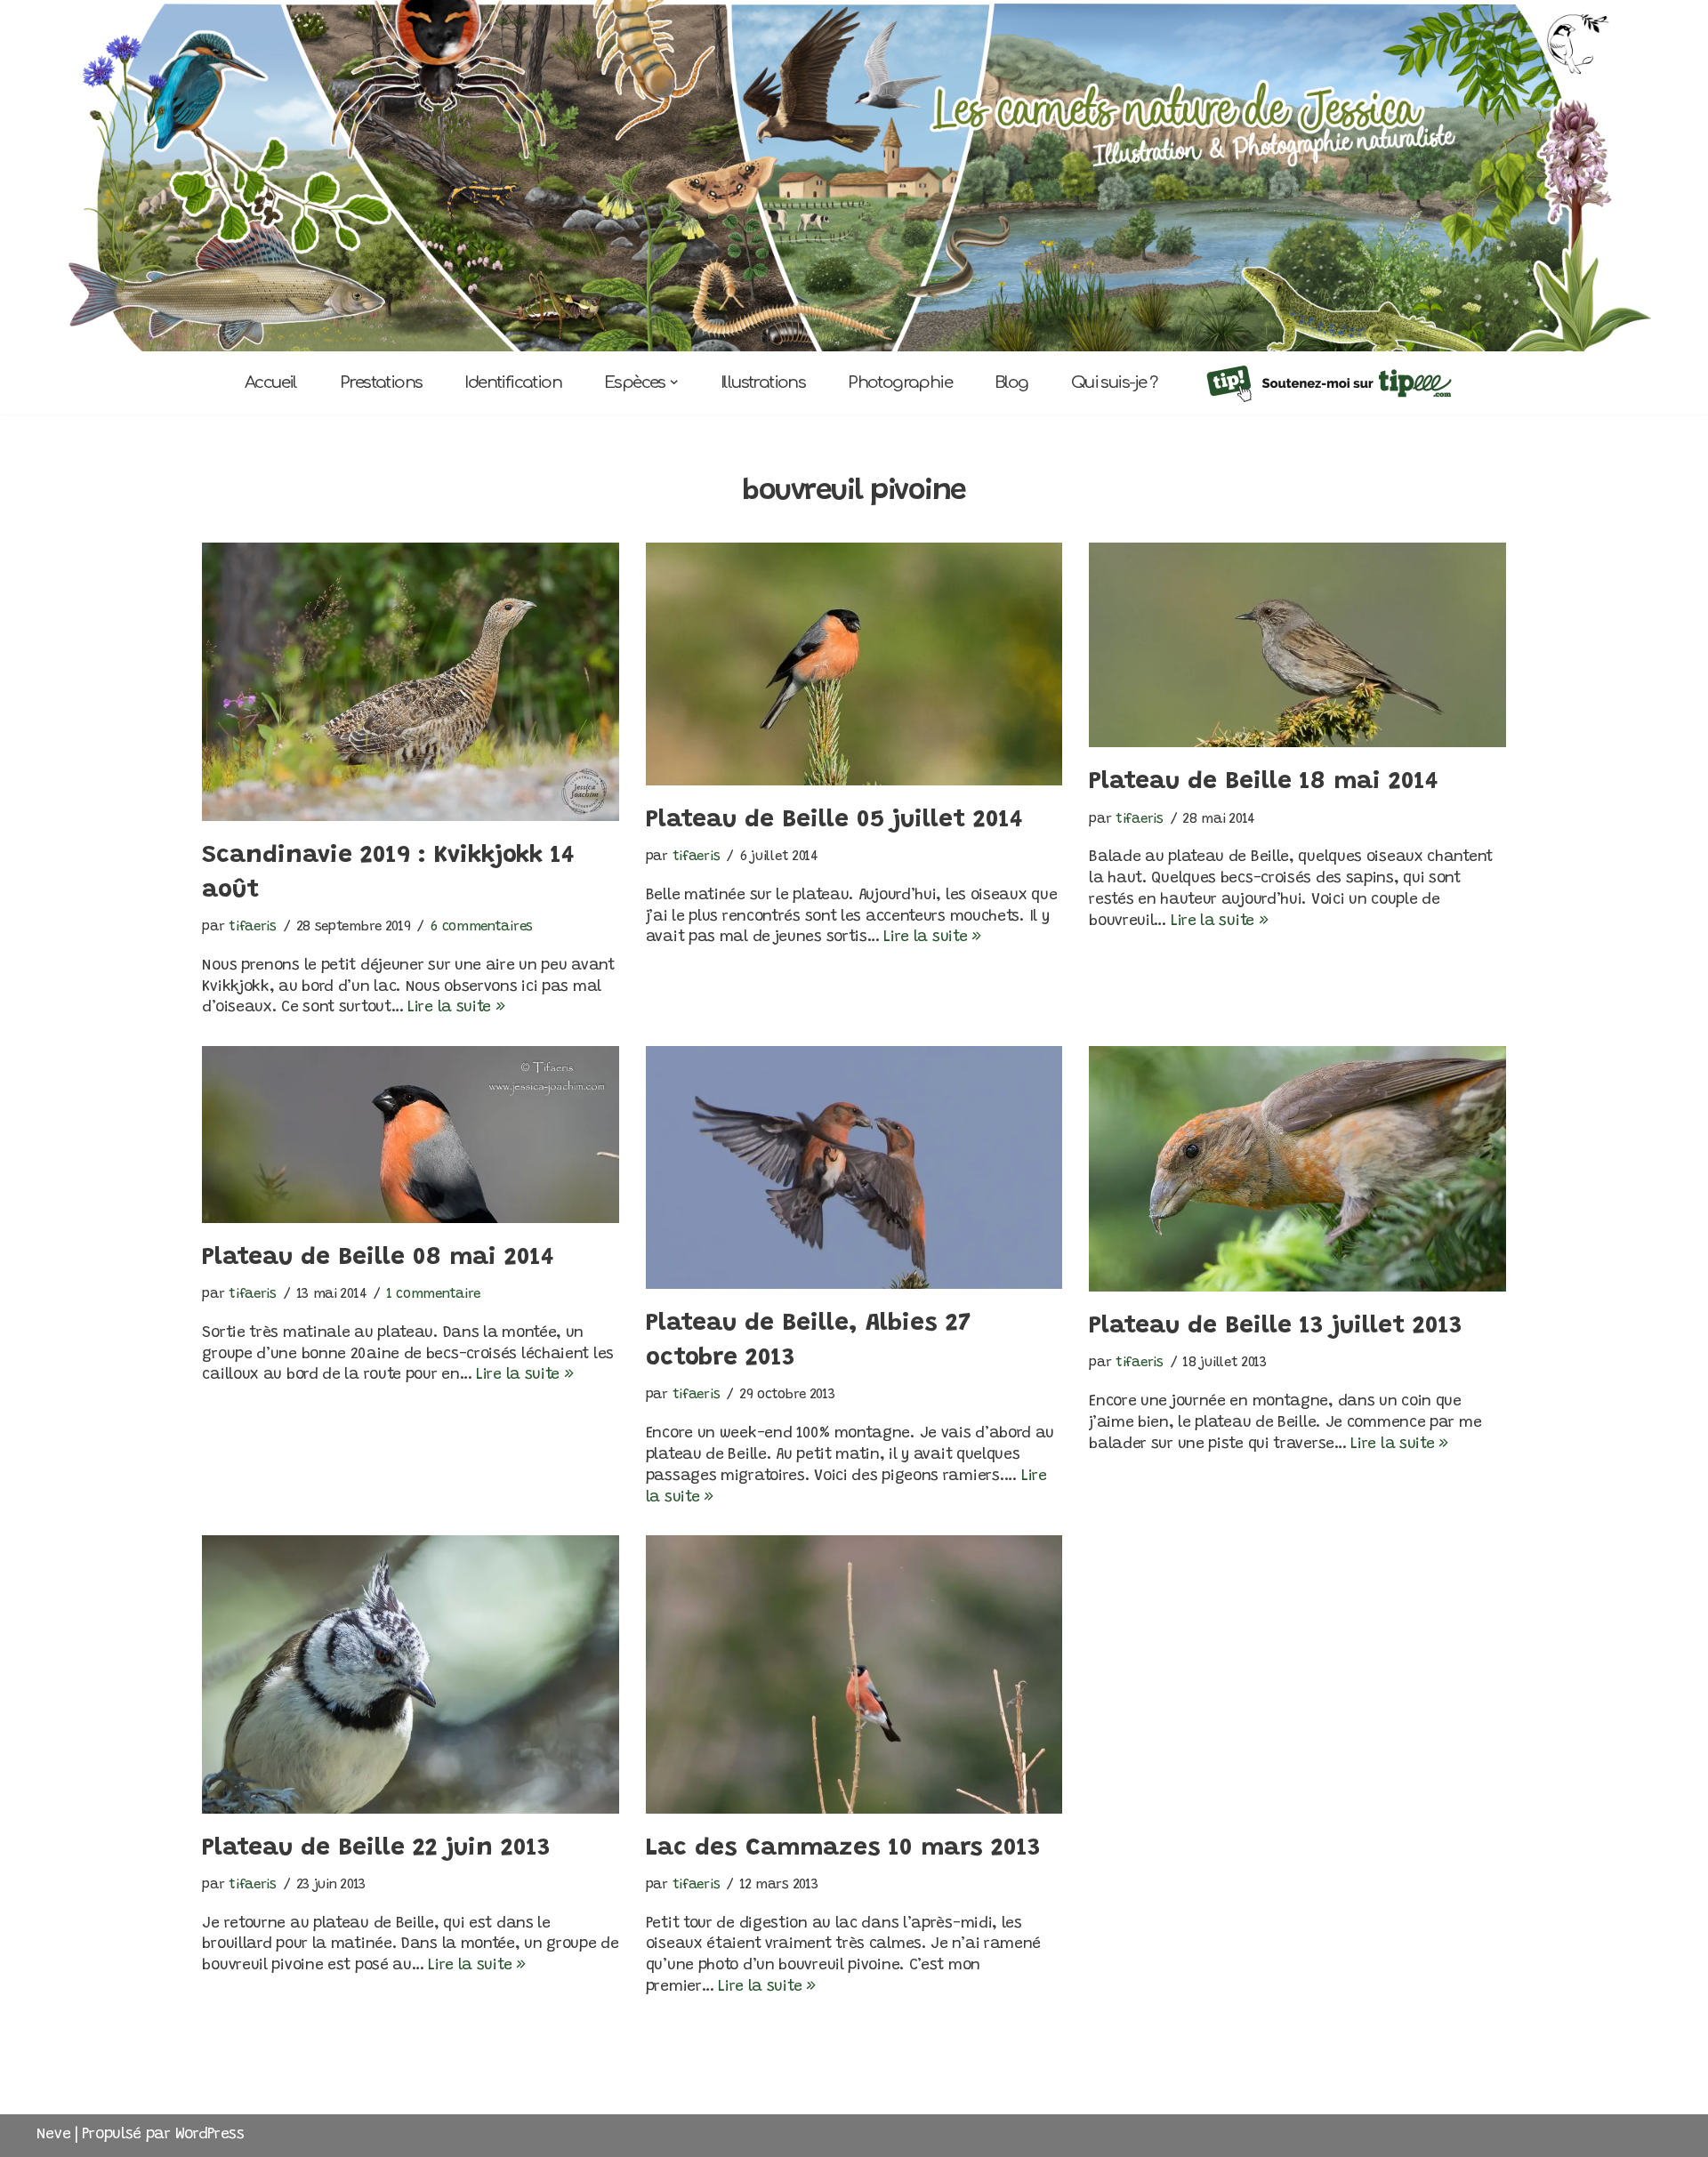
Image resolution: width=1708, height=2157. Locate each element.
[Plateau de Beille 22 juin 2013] (410, 1674)
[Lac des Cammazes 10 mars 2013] (854, 1674)
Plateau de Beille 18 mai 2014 (1264, 782)
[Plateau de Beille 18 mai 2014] (1297, 645)
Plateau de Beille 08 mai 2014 (378, 1258)
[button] (674, 382)
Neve (54, 2135)
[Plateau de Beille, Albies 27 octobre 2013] (854, 1167)
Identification (513, 382)
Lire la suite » (456, 1008)
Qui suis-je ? (1114, 382)
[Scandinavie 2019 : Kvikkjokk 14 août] (410, 681)
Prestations (381, 382)
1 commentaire (434, 1295)
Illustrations (763, 382)
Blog (1011, 382)
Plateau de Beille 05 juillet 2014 (834, 820)
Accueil (271, 382)
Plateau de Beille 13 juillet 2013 (1276, 1326)
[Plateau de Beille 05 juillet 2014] (854, 664)
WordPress (210, 2135)
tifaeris (253, 927)
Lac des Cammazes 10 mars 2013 (843, 1848)
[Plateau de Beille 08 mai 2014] (410, 1135)
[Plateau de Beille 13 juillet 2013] (1297, 1169)
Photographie (900, 382)
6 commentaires (482, 927)
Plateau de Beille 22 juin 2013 (376, 1848)
